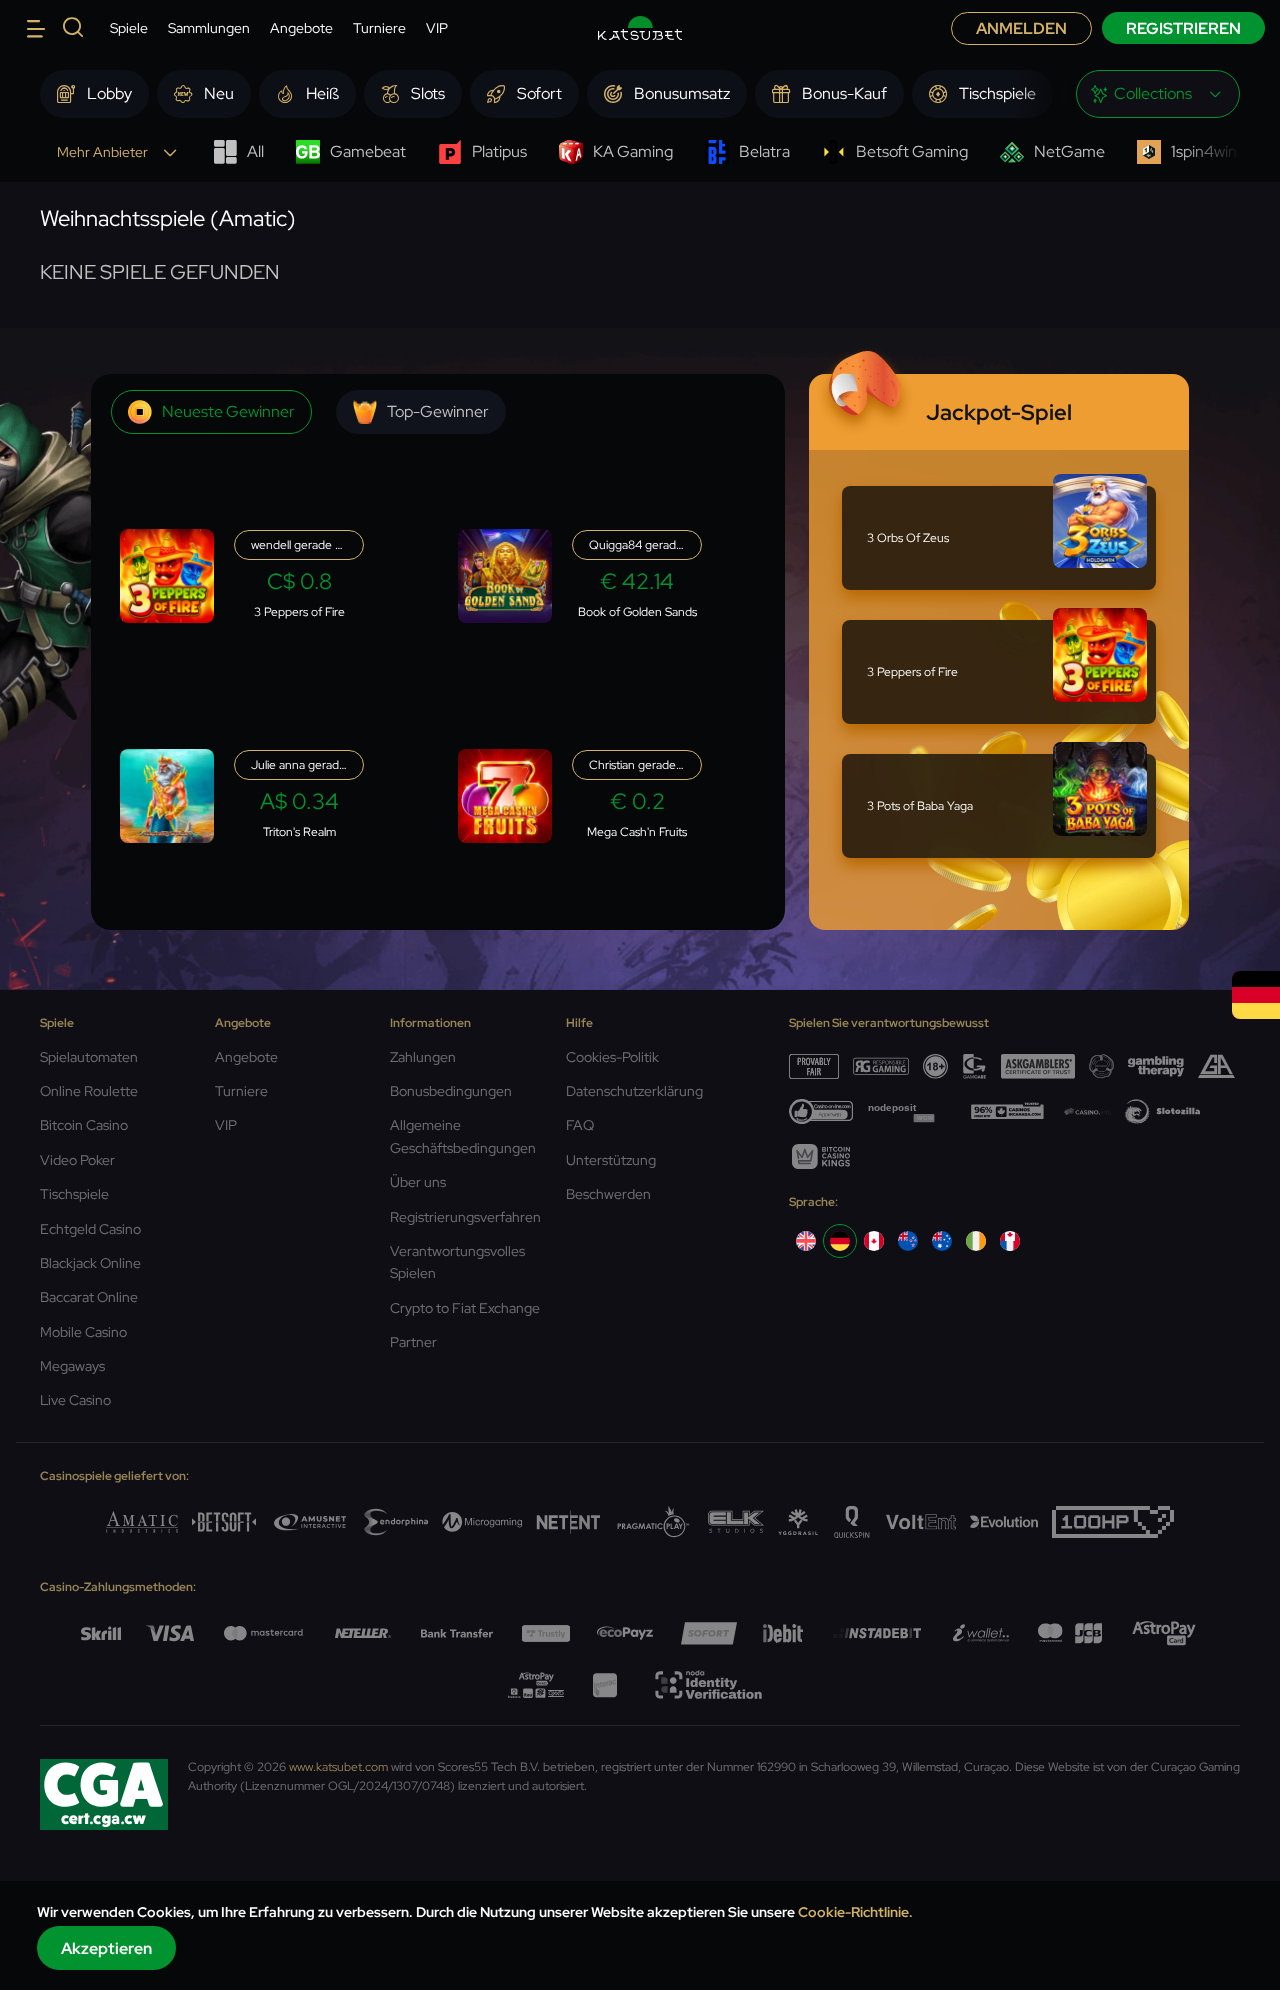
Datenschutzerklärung (634, 1091)
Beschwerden (608, 1194)
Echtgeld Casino (90, 1229)
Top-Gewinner (438, 411)
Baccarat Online (89, 1297)
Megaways (72, 1366)
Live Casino (75, 1400)
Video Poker (77, 1160)
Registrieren (1183, 28)
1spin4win (1204, 151)
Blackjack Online (90, 1263)
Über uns (418, 1182)
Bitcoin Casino (84, 1125)
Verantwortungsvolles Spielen (457, 1262)
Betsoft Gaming (912, 151)
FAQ (580, 1125)
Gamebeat (368, 151)
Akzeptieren (106, 1948)
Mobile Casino (83, 1332)
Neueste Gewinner (228, 411)
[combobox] (1158, 94)
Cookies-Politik (612, 1057)
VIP (437, 28)
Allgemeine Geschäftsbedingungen (463, 1136)
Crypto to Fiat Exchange (465, 1308)
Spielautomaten (89, 1057)
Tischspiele (74, 1194)
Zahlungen (423, 1057)
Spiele (129, 28)
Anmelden (1021, 28)
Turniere (379, 28)
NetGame (1069, 151)
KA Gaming (633, 151)
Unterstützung (611, 1160)
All (255, 151)
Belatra (764, 151)
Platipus (499, 151)
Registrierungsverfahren (465, 1217)
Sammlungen (209, 28)
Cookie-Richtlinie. (855, 1912)
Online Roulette (89, 1091)
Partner (413, 1342)
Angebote (301, 28)
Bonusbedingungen (451, 1091)
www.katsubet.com (338, 1767)
